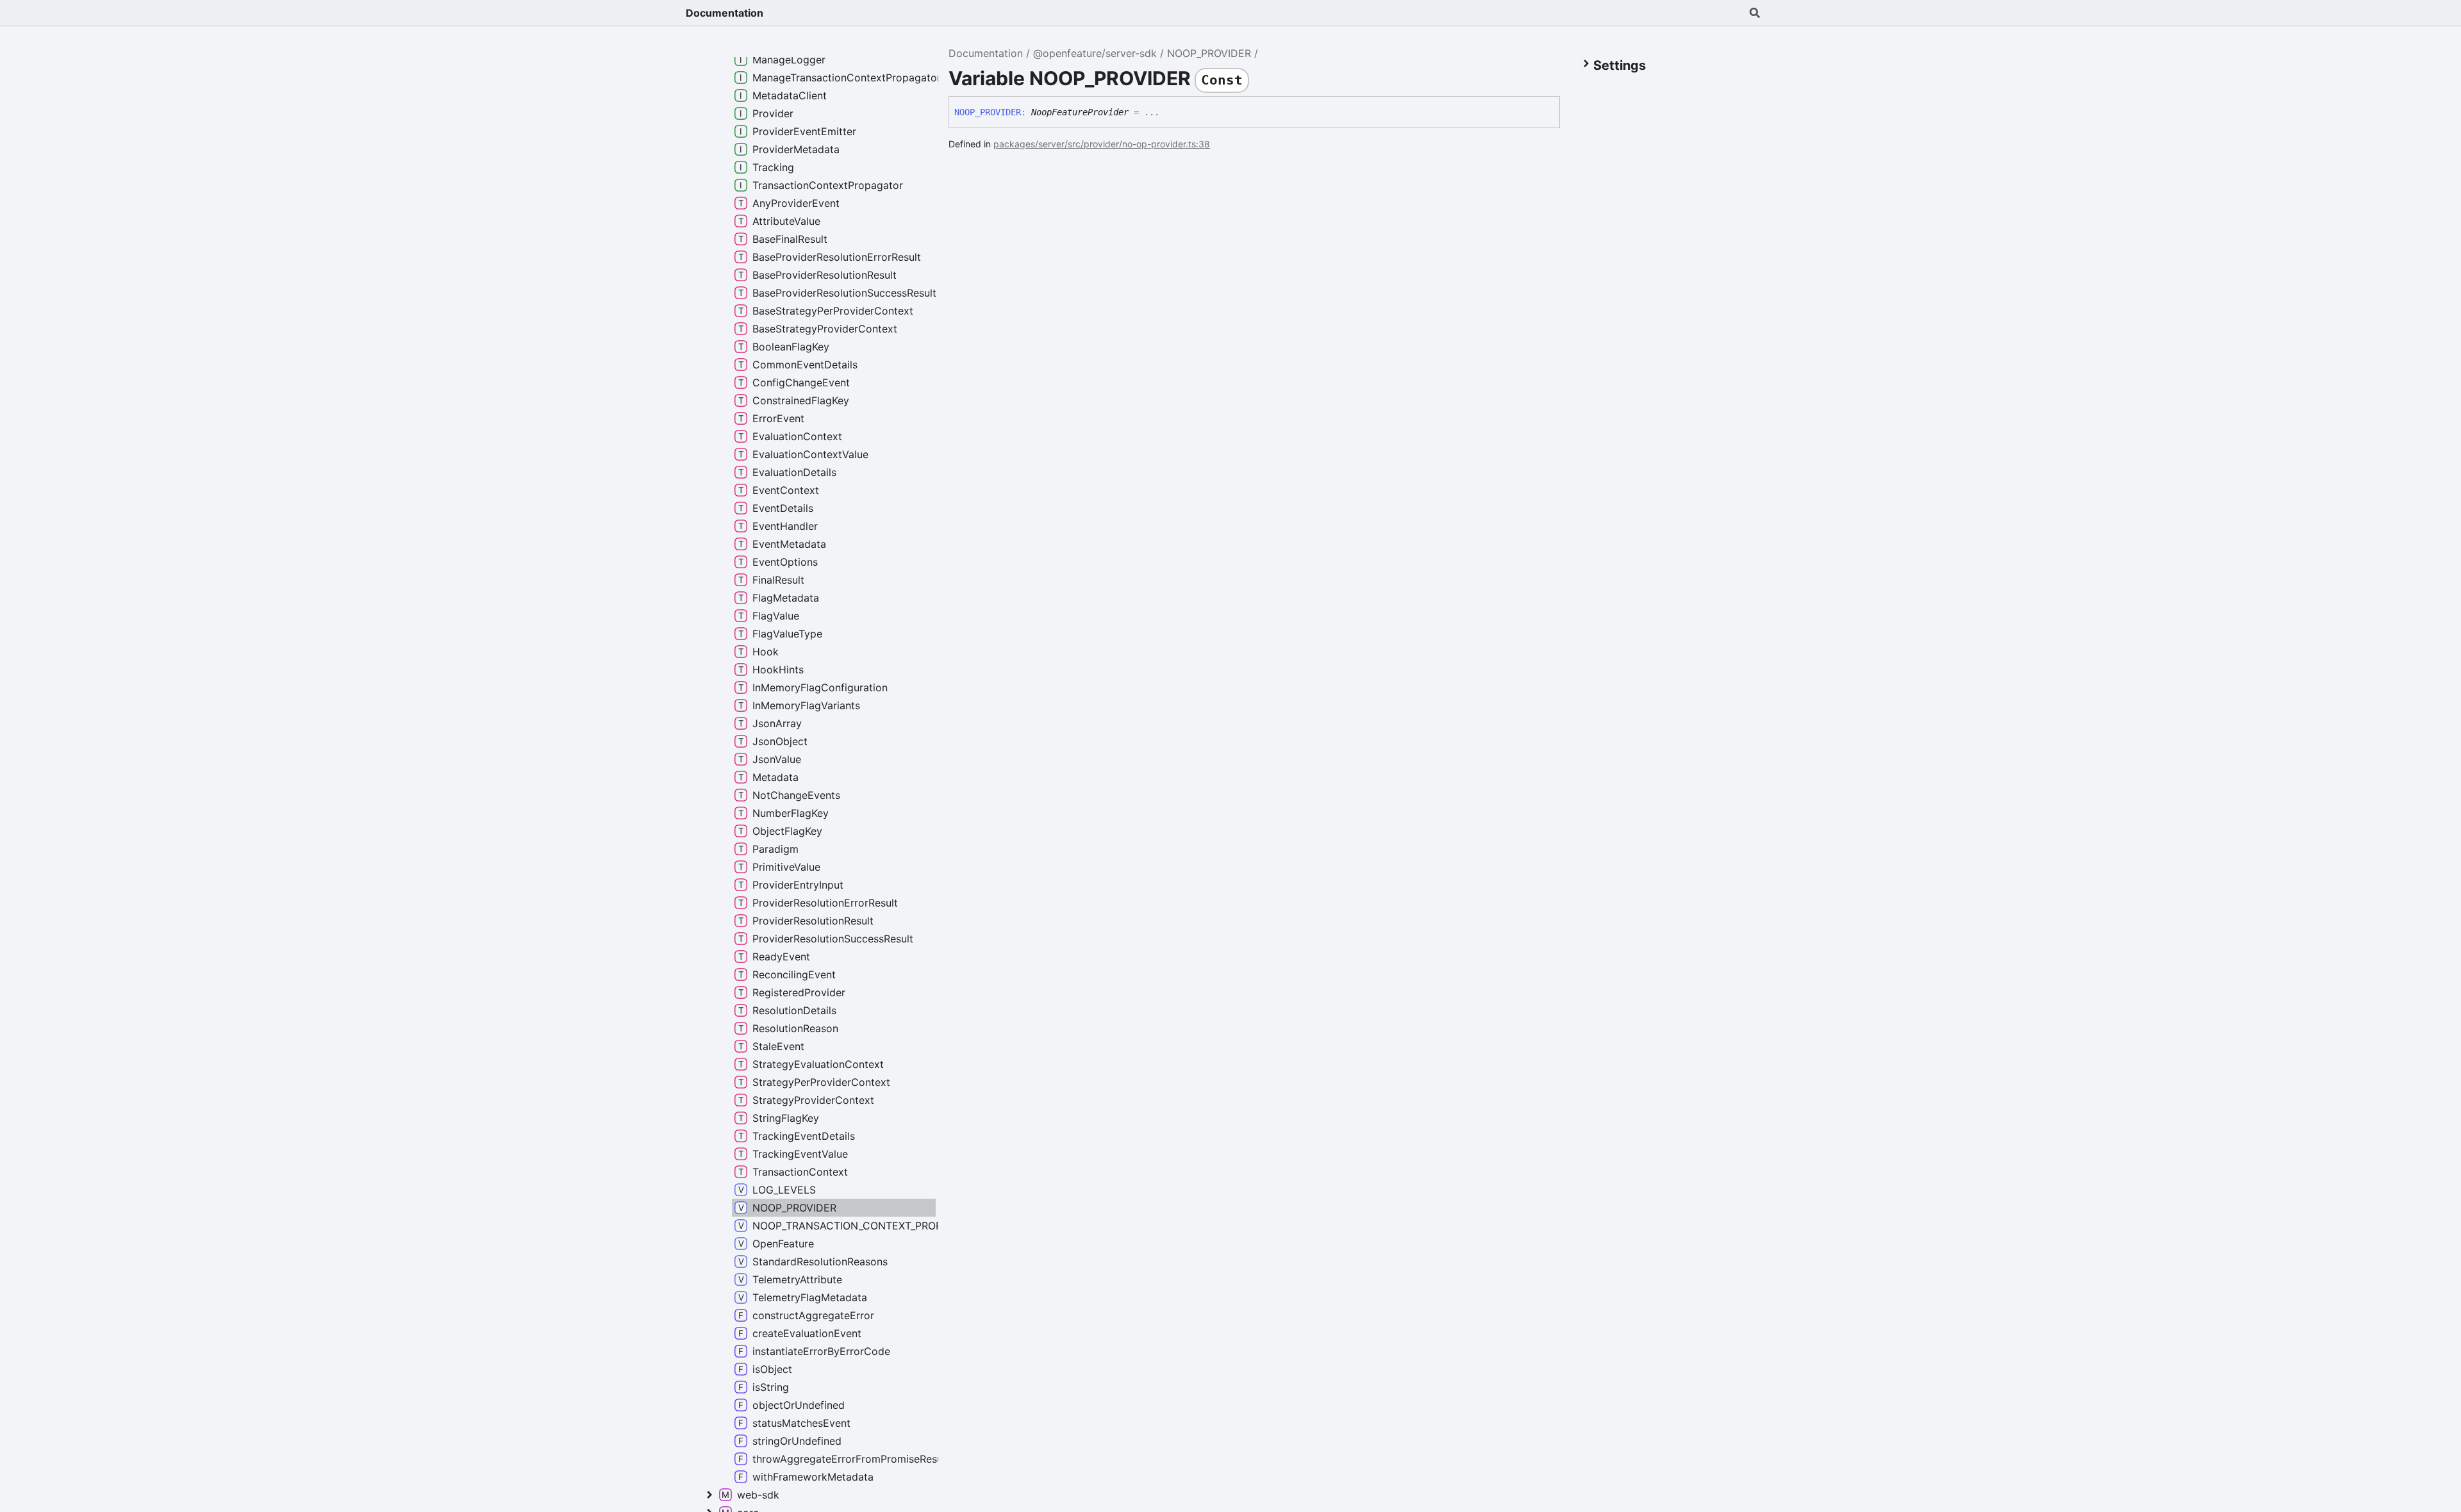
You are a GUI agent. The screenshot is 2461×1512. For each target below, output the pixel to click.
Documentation (725, 13)
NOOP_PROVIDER (1209, 53)
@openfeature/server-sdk (1095, 53)
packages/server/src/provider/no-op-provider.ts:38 (1102, 144)
